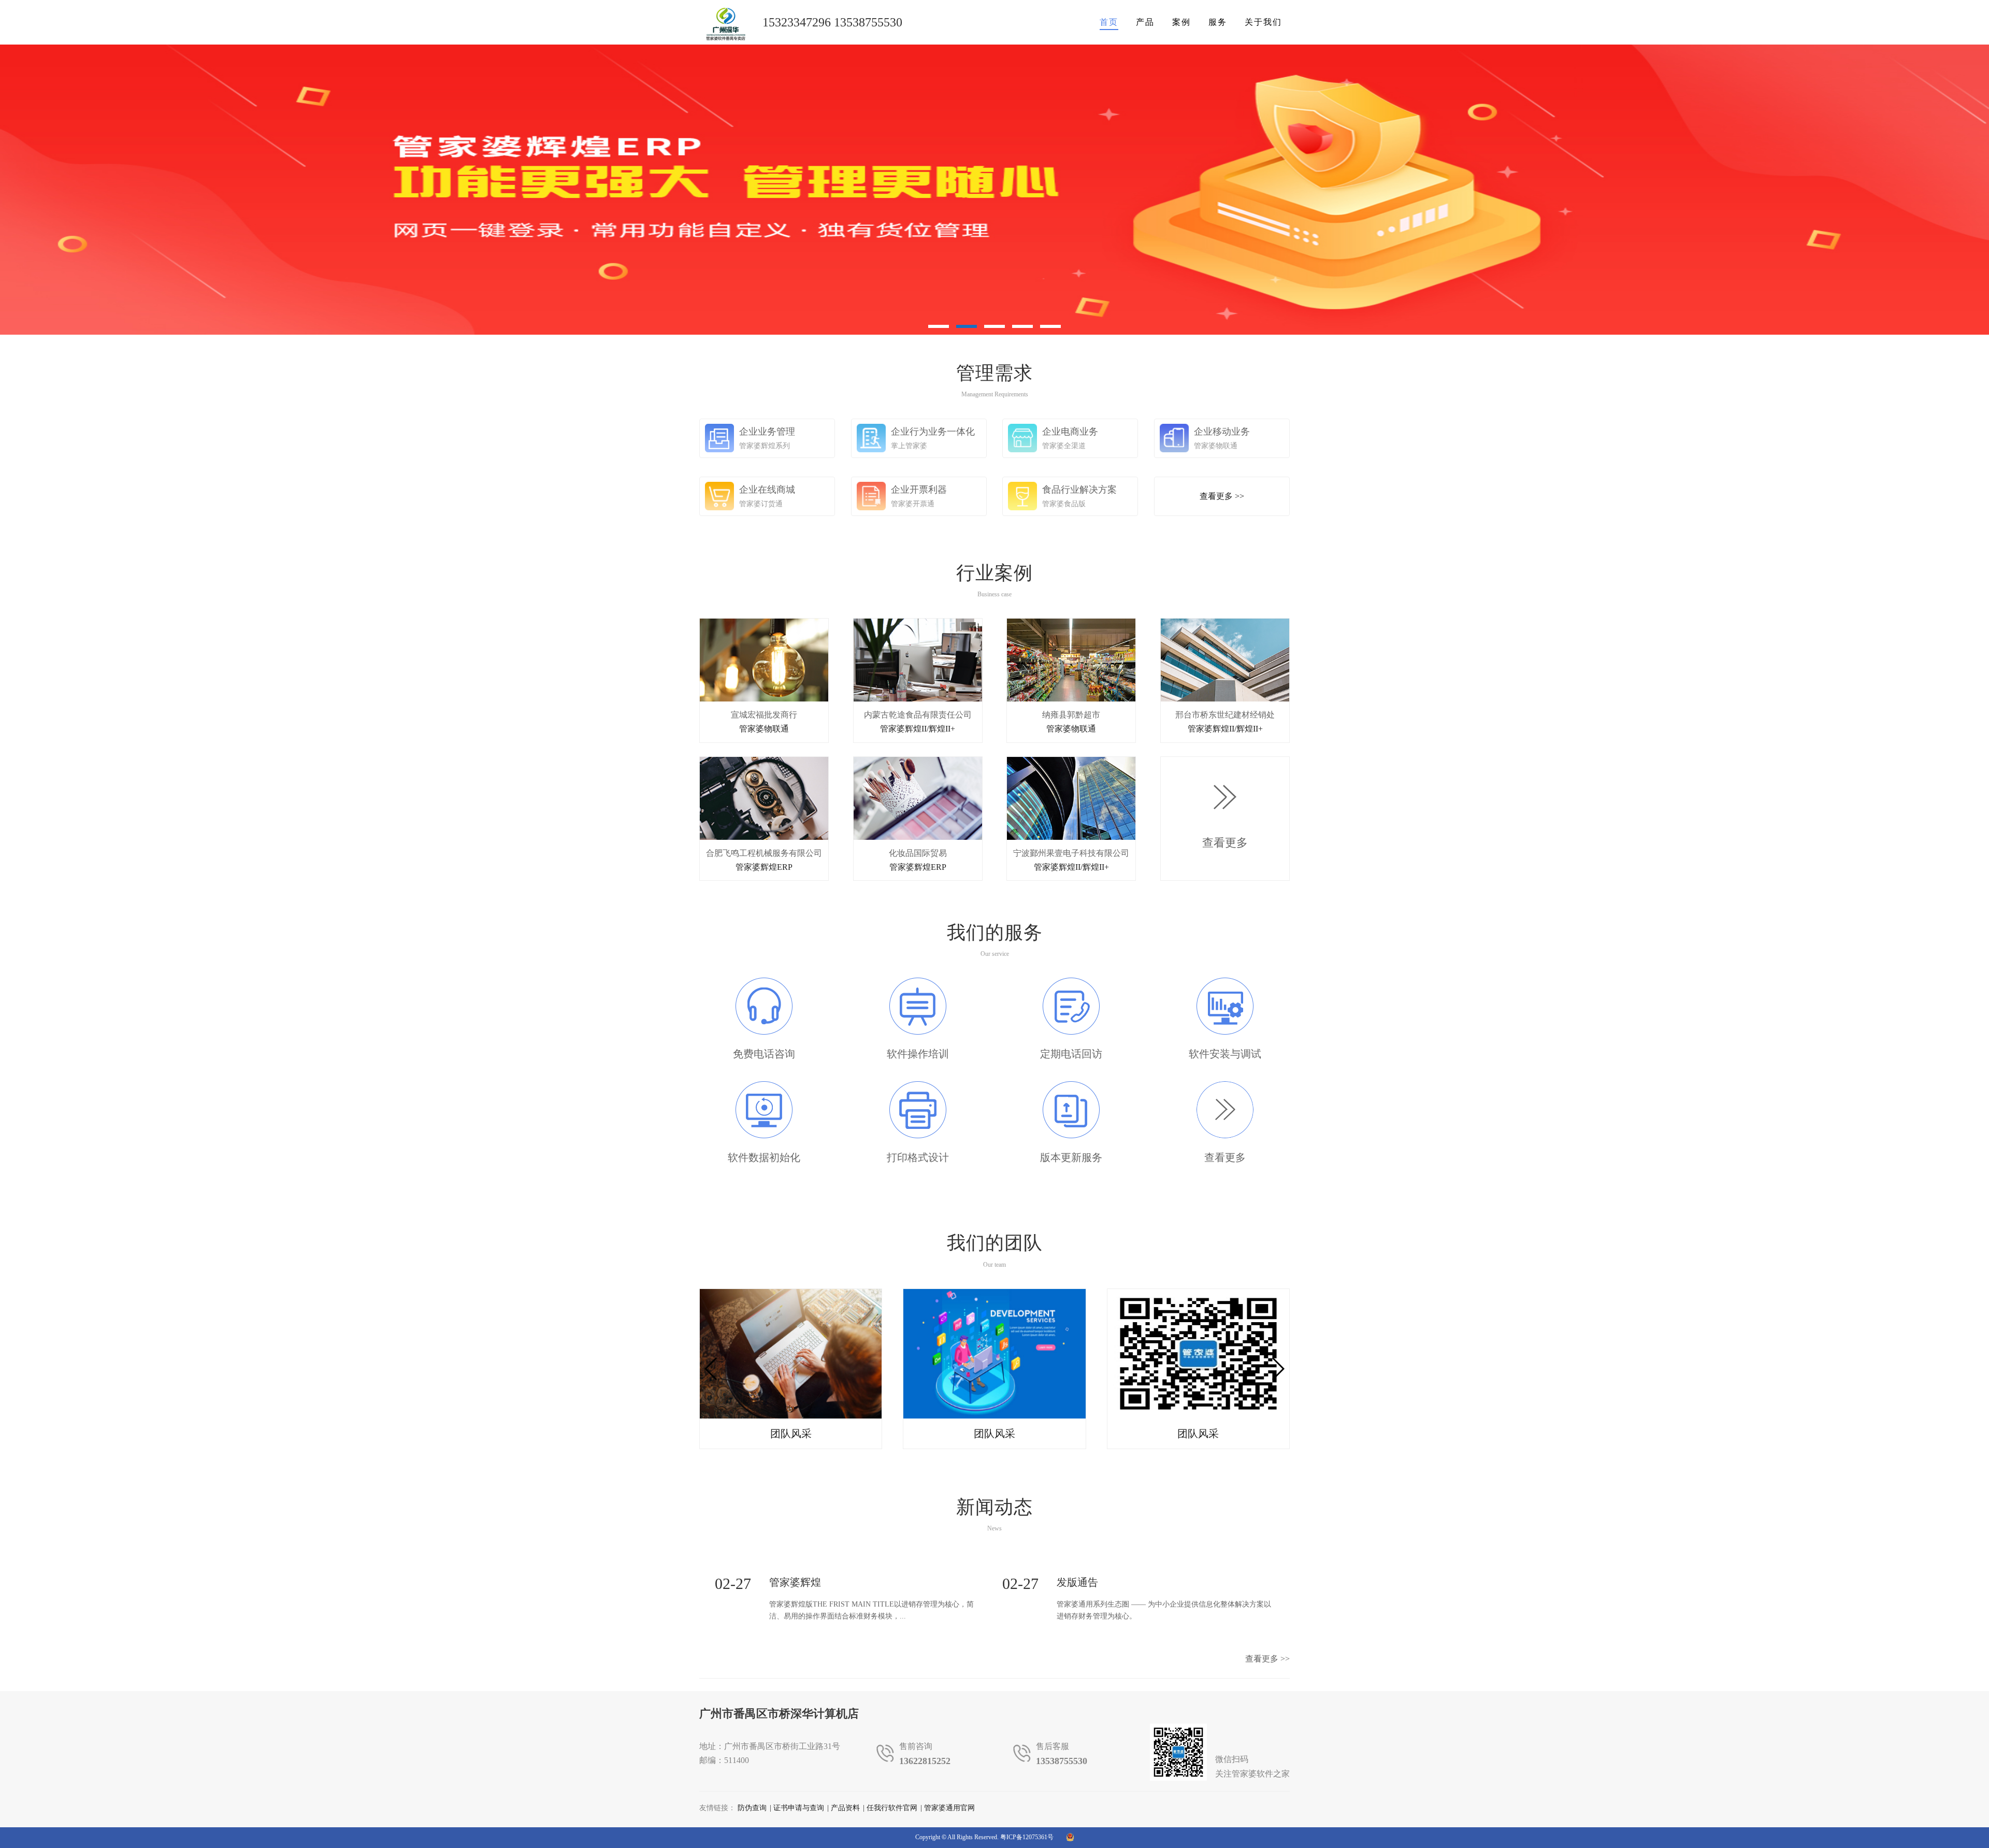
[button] (1278, 1369)
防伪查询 (752, 1808)
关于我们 (1263, 22)
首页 (1109, 22)
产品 (1145, 22)
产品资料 (845, 1808)
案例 (1181, 22)
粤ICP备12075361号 (1027, 1837)
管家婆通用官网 (949, 1808)
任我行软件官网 (892, 1808)
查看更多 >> (1267, 1659)
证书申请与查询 (799, 1808)
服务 (1218, 22)
